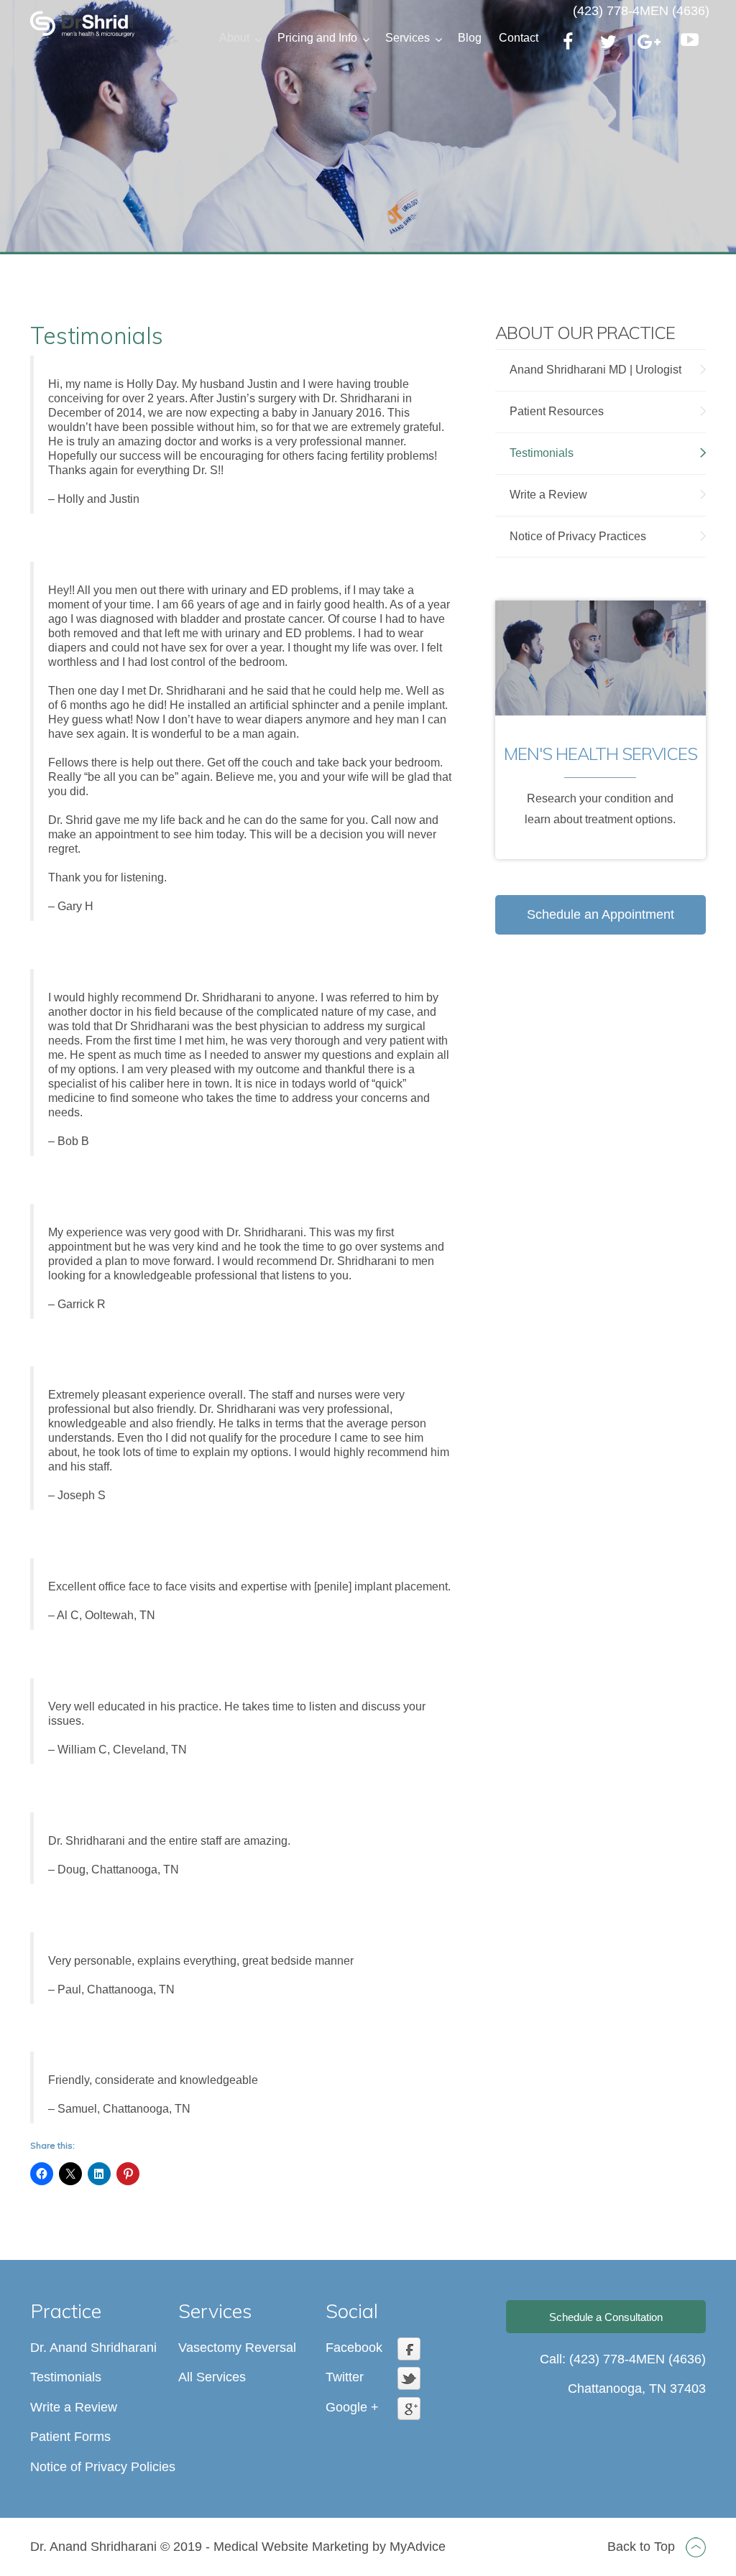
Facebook (354, 2348)
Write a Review (548, 495)
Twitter (345, 2377)
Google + (352, 2407)
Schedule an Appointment (601, 914)
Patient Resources (557, 411)
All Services (212, 2377)
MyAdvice (418, 2547)
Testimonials (542, 453)
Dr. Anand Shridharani (93, 2348)
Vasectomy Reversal (237, 2348)
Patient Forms (70, 2437)
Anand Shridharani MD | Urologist (595, 370)
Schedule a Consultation (606, 2317)
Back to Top (643, 2547)
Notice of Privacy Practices (578, 536)
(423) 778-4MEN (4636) (641, 11)
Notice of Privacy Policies (103, 2466)
